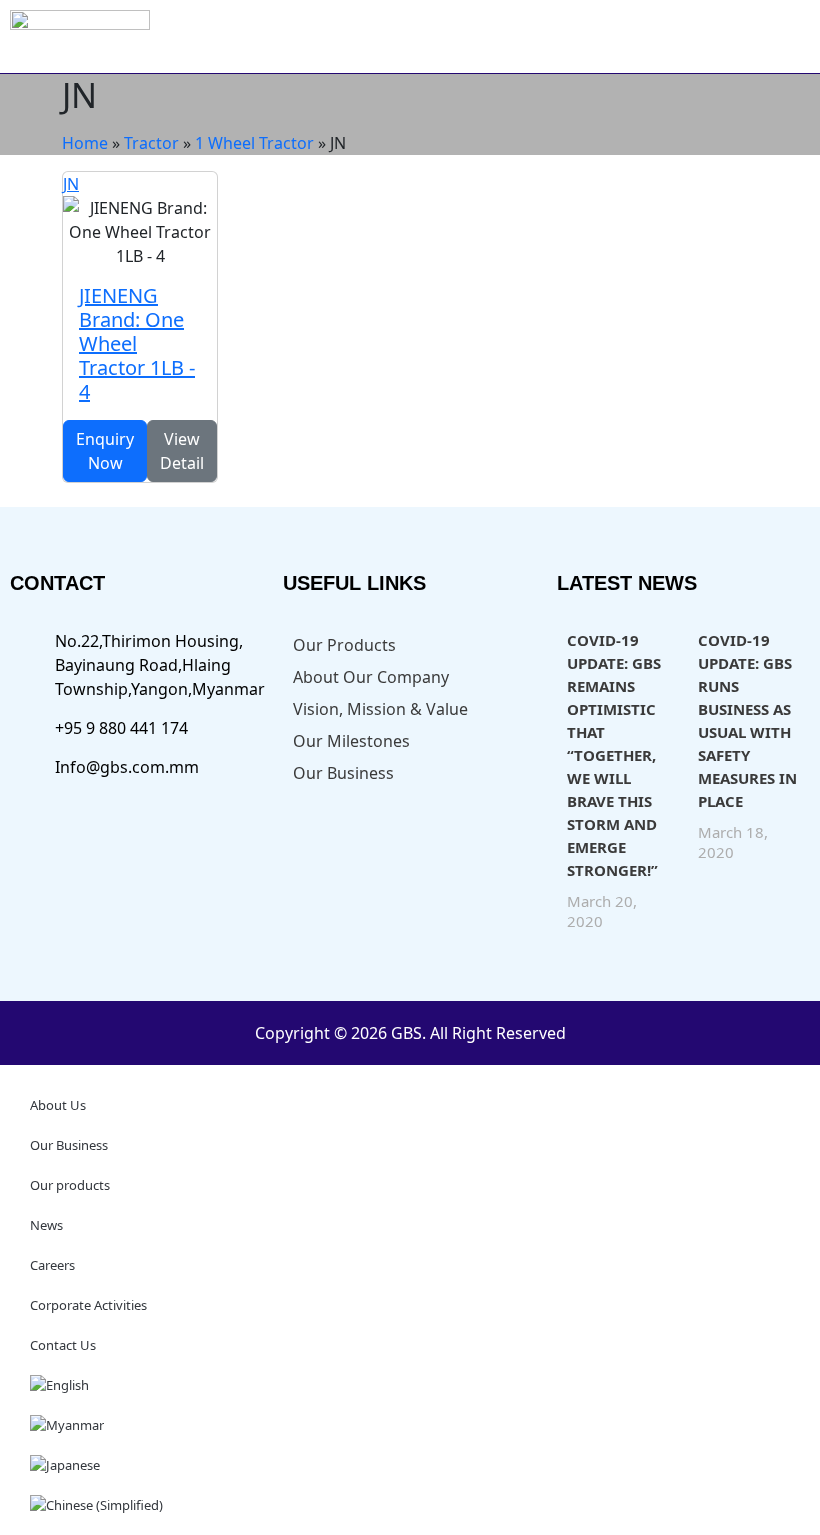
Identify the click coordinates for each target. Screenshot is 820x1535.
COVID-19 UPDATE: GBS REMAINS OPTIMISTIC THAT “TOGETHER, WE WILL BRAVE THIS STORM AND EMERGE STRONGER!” (614, 755)
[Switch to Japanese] (410, 1465)
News (46, 1225)
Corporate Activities (88, 1305)
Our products (70, 1185)
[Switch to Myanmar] (410, 1425)
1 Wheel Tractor (254, 143)
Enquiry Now (105, 451)
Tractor (151, 143)
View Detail (182, 451)
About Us (58, 1105)
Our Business (343, 773)
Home (85, 143)
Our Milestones (351, 741)
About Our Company (371, 677)
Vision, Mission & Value (380, 709)
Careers (52, 1265)
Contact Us (63, 1345)
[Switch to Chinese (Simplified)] (410, 1505)
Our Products (344, 645)
